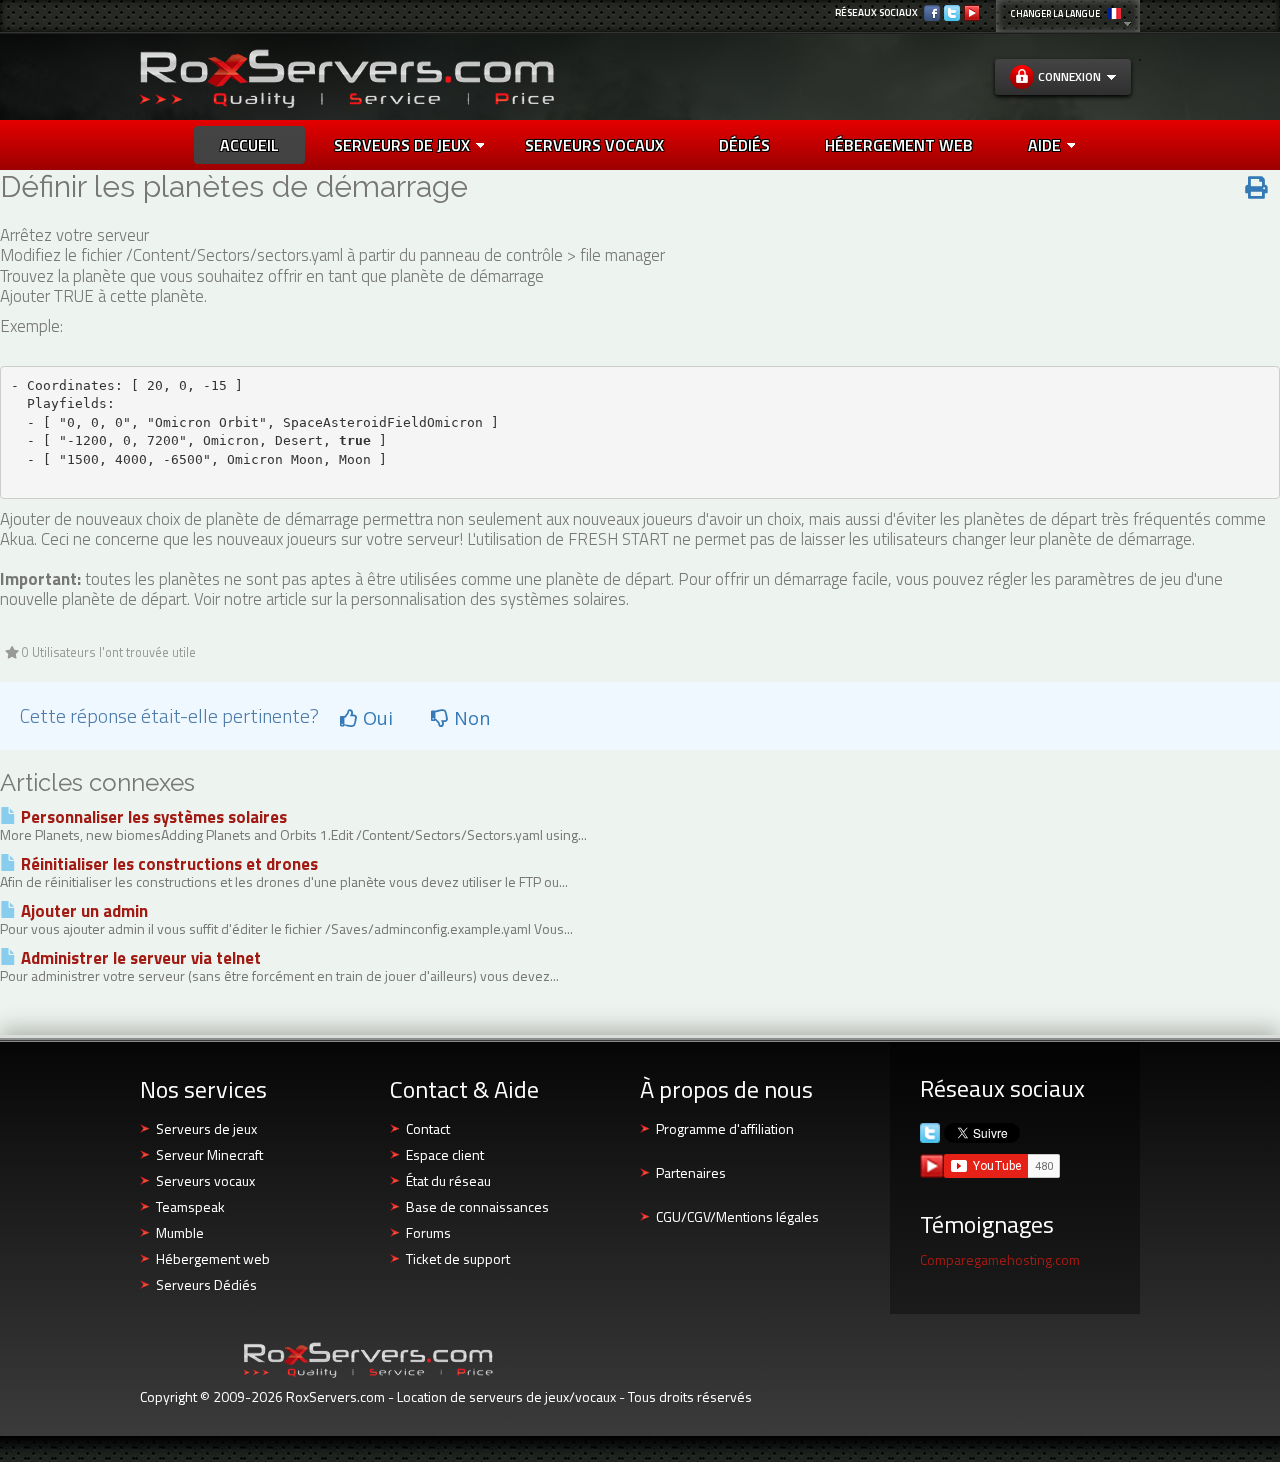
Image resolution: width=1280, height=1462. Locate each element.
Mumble (180, 1232)
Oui (375, 718)
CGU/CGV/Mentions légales (737, 1216)
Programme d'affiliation (725, 1128)
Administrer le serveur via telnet (139, 958)
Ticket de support (458, 1258)
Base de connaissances (477, 1206)
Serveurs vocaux (205, 1180)
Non (469, 718)
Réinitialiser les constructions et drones (167, 864)
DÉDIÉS (744, 145)
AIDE (1044, 145)
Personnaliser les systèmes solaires (152, 817)
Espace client (445, 1154)
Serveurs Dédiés (206, 1284)
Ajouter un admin (82, 911)
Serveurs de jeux (402, 145)
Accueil (249, 145)
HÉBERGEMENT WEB (899, 145)
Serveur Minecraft (209, 1154)
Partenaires (691, 1172)
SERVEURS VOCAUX (594, 145)
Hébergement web (213, 1258)
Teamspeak (190, 1206)
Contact (428, 1128)
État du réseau (448, 1180)
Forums (428, 1232)
